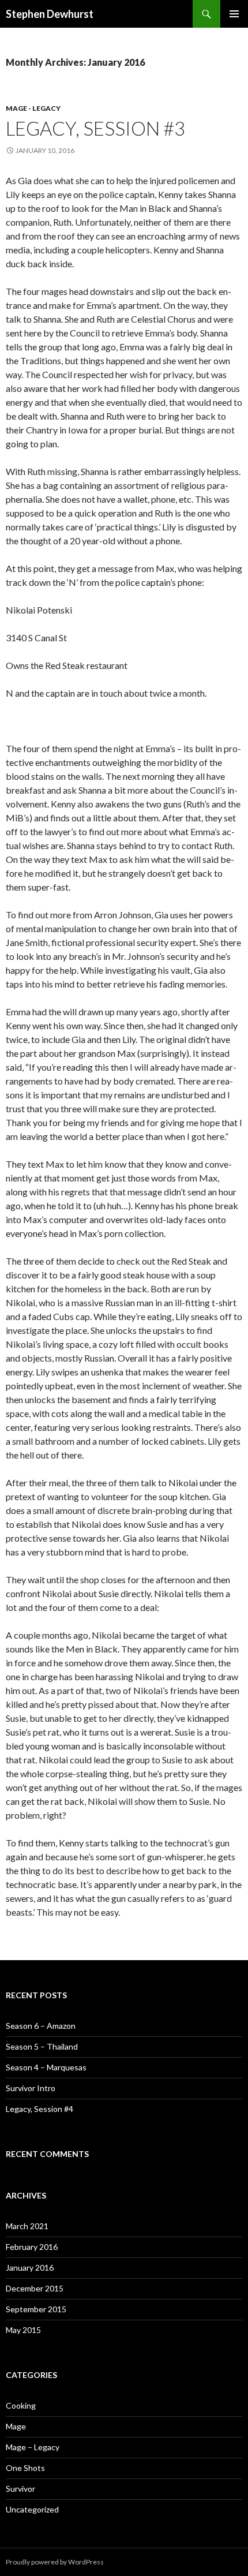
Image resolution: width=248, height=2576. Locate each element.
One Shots (25, 2468)
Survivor (20, 2489)
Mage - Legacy (33, 108)
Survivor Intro (31, 2088)
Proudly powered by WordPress (55, 2562)
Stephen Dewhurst (50, 14)
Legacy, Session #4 (40, 2109)
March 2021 (27, 2226)
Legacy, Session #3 (95, 128)
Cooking (21, 2405)
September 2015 (36, 2309)
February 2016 (32, 2247)
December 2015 (35, 2288)
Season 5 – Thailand (42, 2046)
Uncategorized (32, 2509)
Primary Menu (234, 14)
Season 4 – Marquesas (46, 2067)
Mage (16, 2426)
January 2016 (30, 2267)
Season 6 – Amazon (41, 2026)
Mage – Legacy (33, 2447)
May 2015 (23, 2330)
